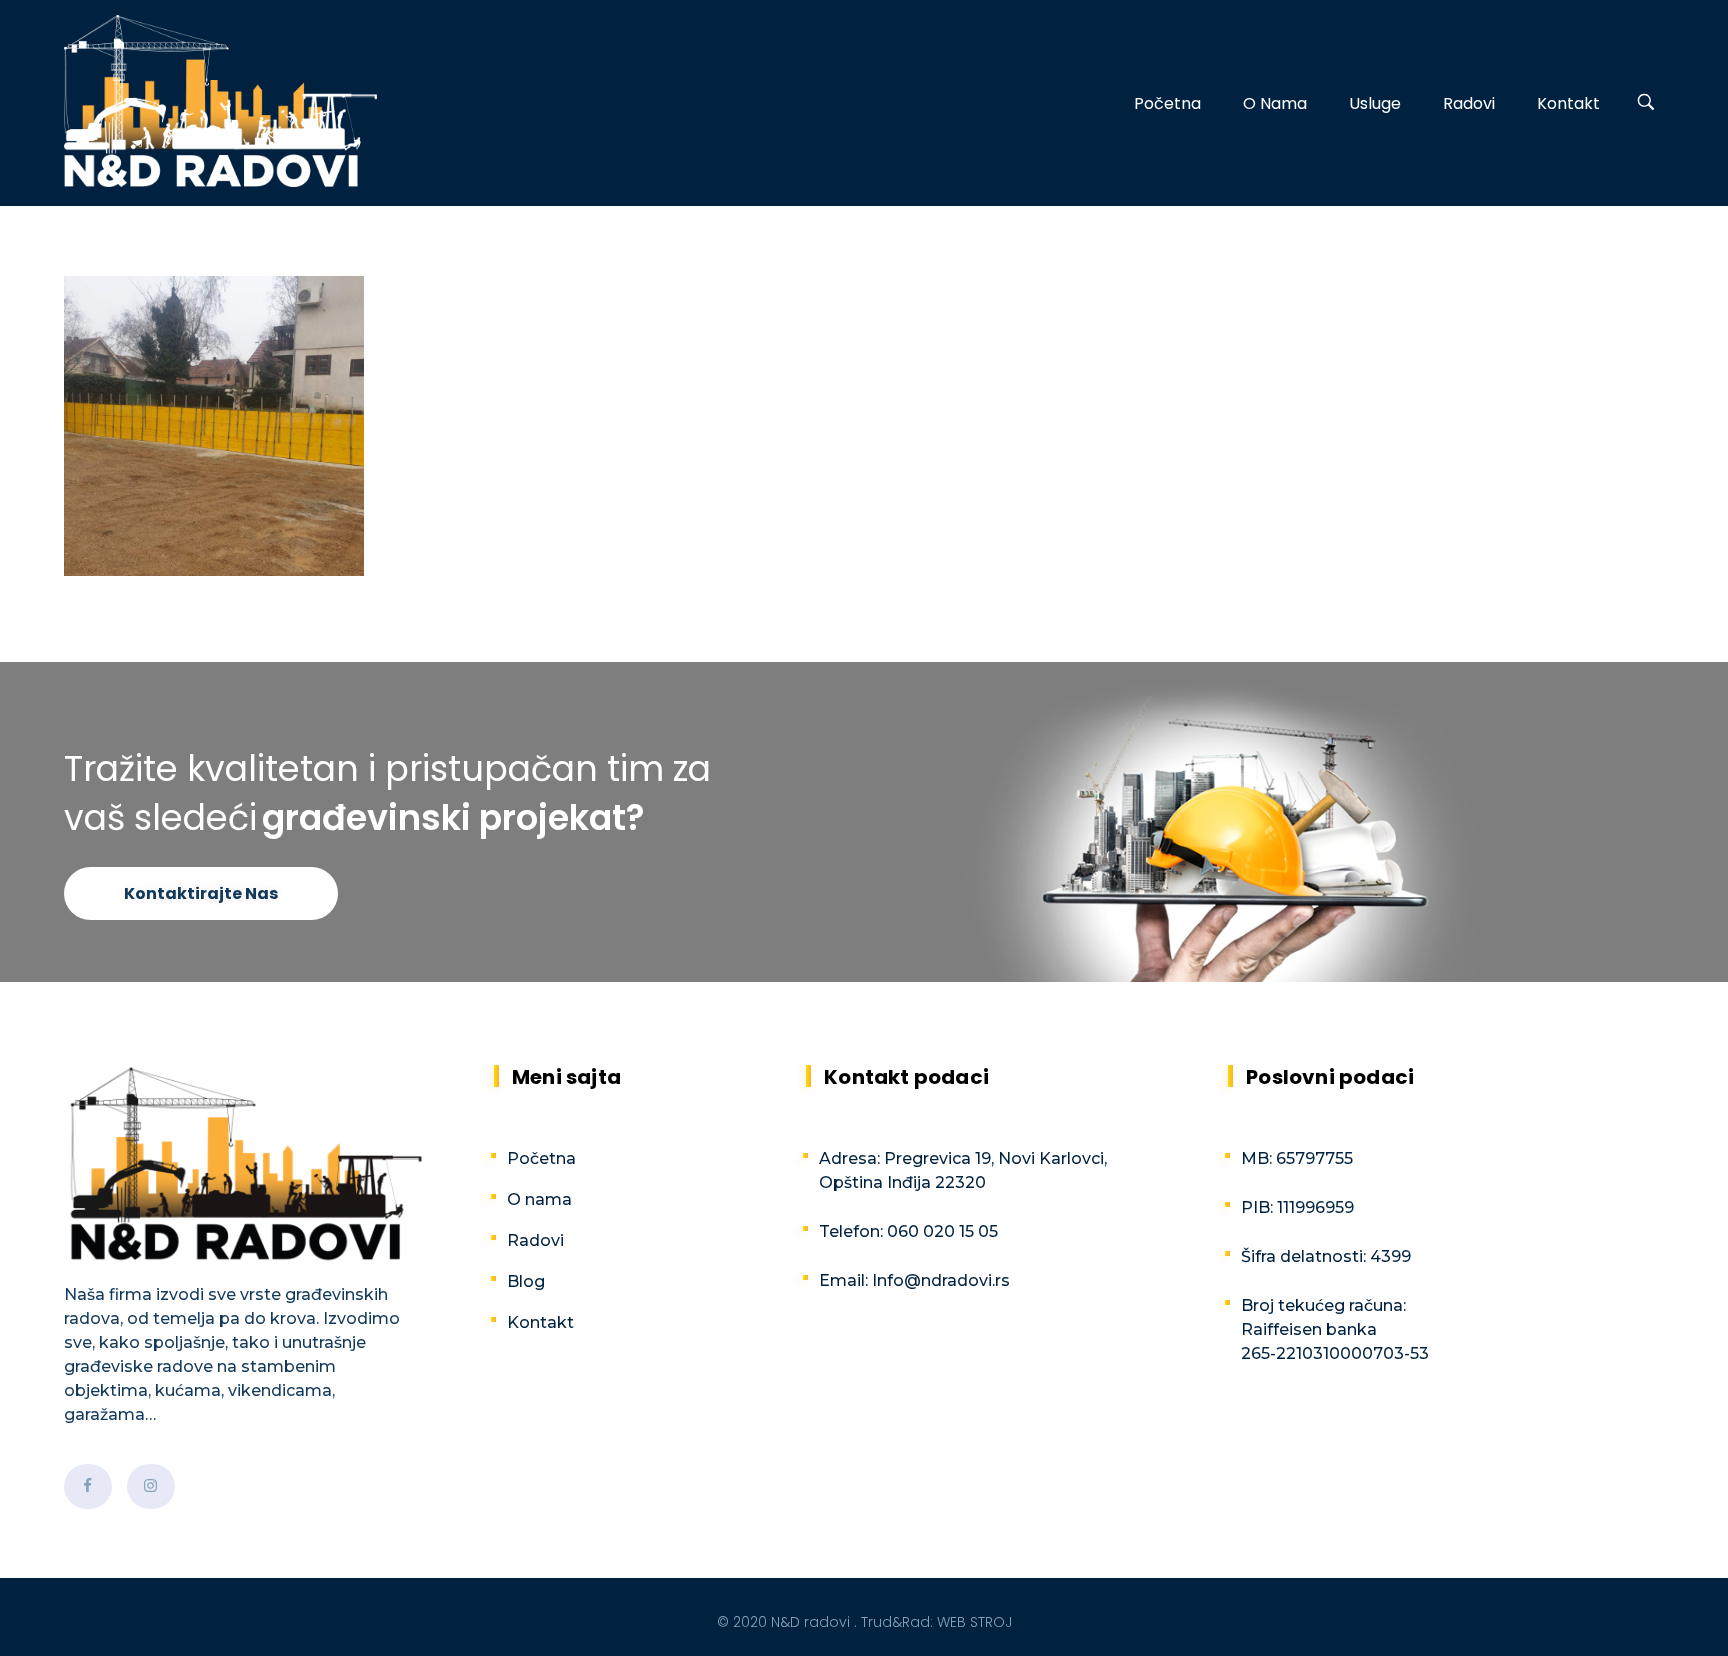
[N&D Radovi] (220, 101)
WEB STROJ (974, 1622)
